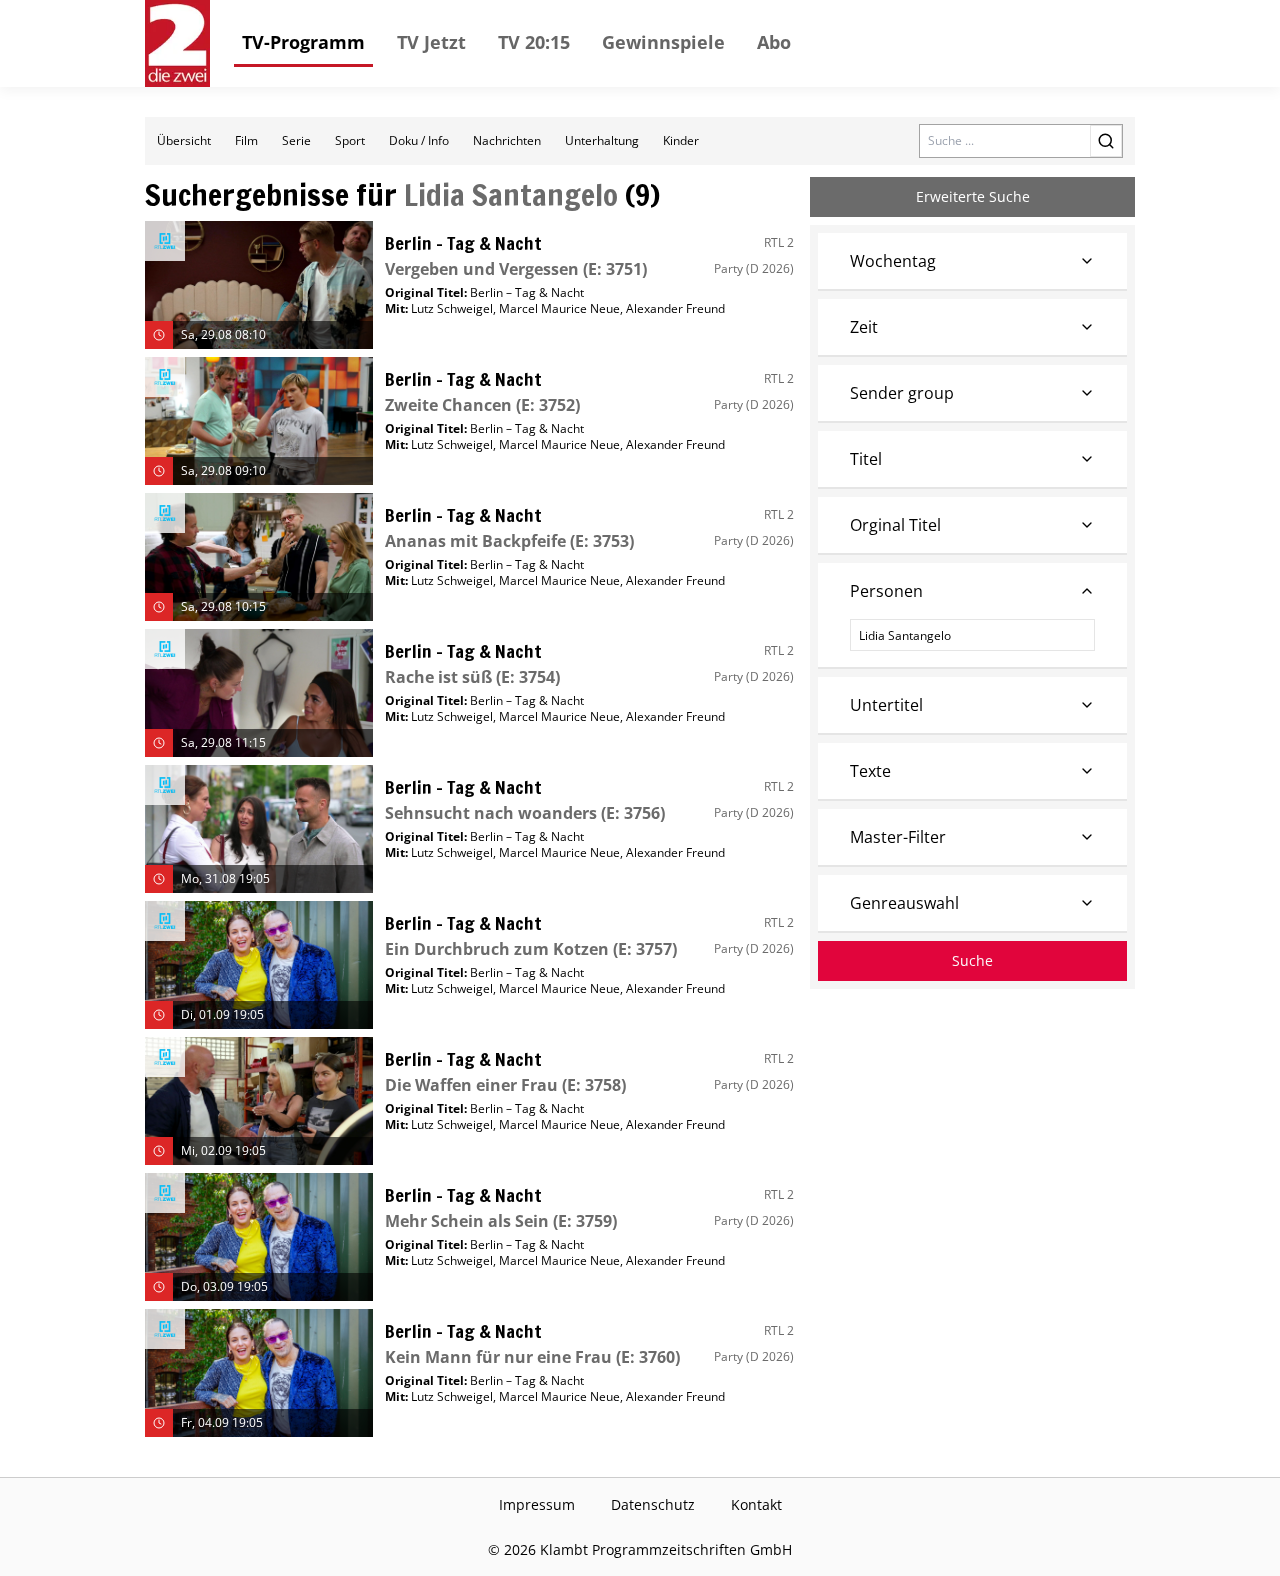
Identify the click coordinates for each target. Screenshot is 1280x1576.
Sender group (902, 393)
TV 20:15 (534, 42)
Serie (296, 140)
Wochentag (893, 261)
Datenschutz (653, 1504)
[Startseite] (177, 43)
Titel (866, 459)
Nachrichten (507, 140)
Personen (886, 591)
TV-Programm (303, 42)
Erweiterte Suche (973, 196)
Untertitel (886, 705)
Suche (972, 960)
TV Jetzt (431, 42)
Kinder (681, 140)
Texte (870, 771)
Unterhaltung (602, 140)
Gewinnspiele (663, 42)
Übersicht (184, 140)
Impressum (537, 1504)
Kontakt (756, 1504)
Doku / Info (419, 140)
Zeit (864, 327)
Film (246, 140)
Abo (774, 42)
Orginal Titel (895, 525)
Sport (350, 140)
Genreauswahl (904, 903)
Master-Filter (898, 837)
